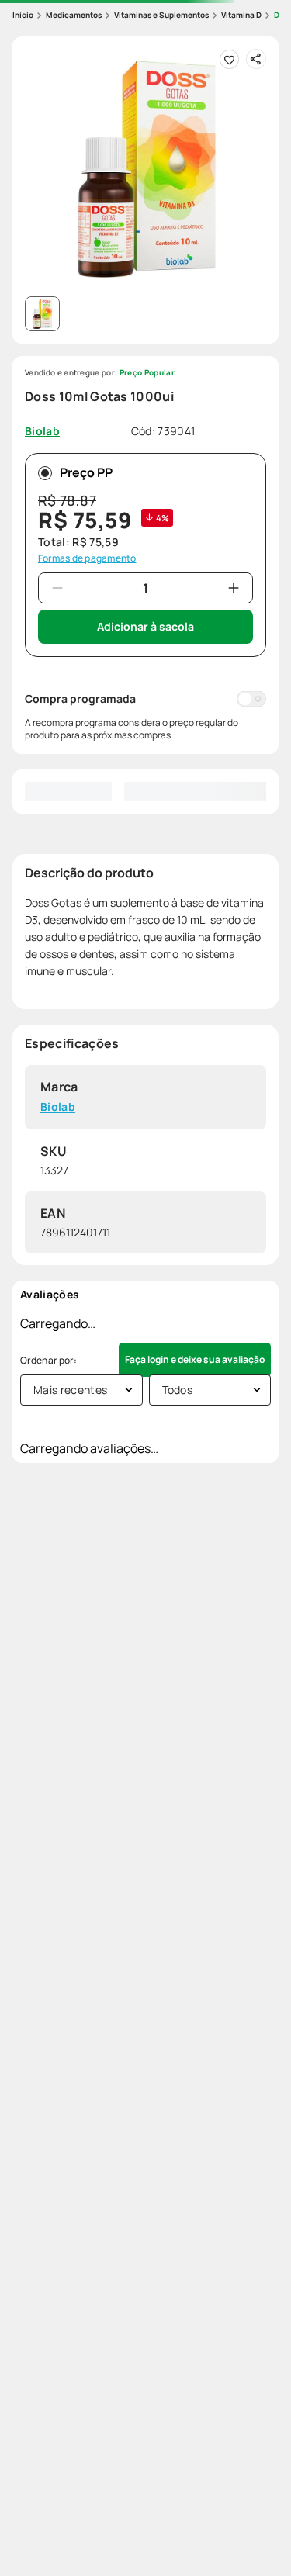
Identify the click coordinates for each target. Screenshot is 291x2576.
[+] (234, 588)
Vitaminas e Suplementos (161, 15)
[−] (57, 588)
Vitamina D (241, 15)
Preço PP (86, 472)
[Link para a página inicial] (23, 15)
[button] (145, 169)
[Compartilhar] (256, 59)
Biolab (58, 1107)
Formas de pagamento (87, 558)
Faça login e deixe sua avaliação (195, 1359)
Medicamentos (74, 15)
